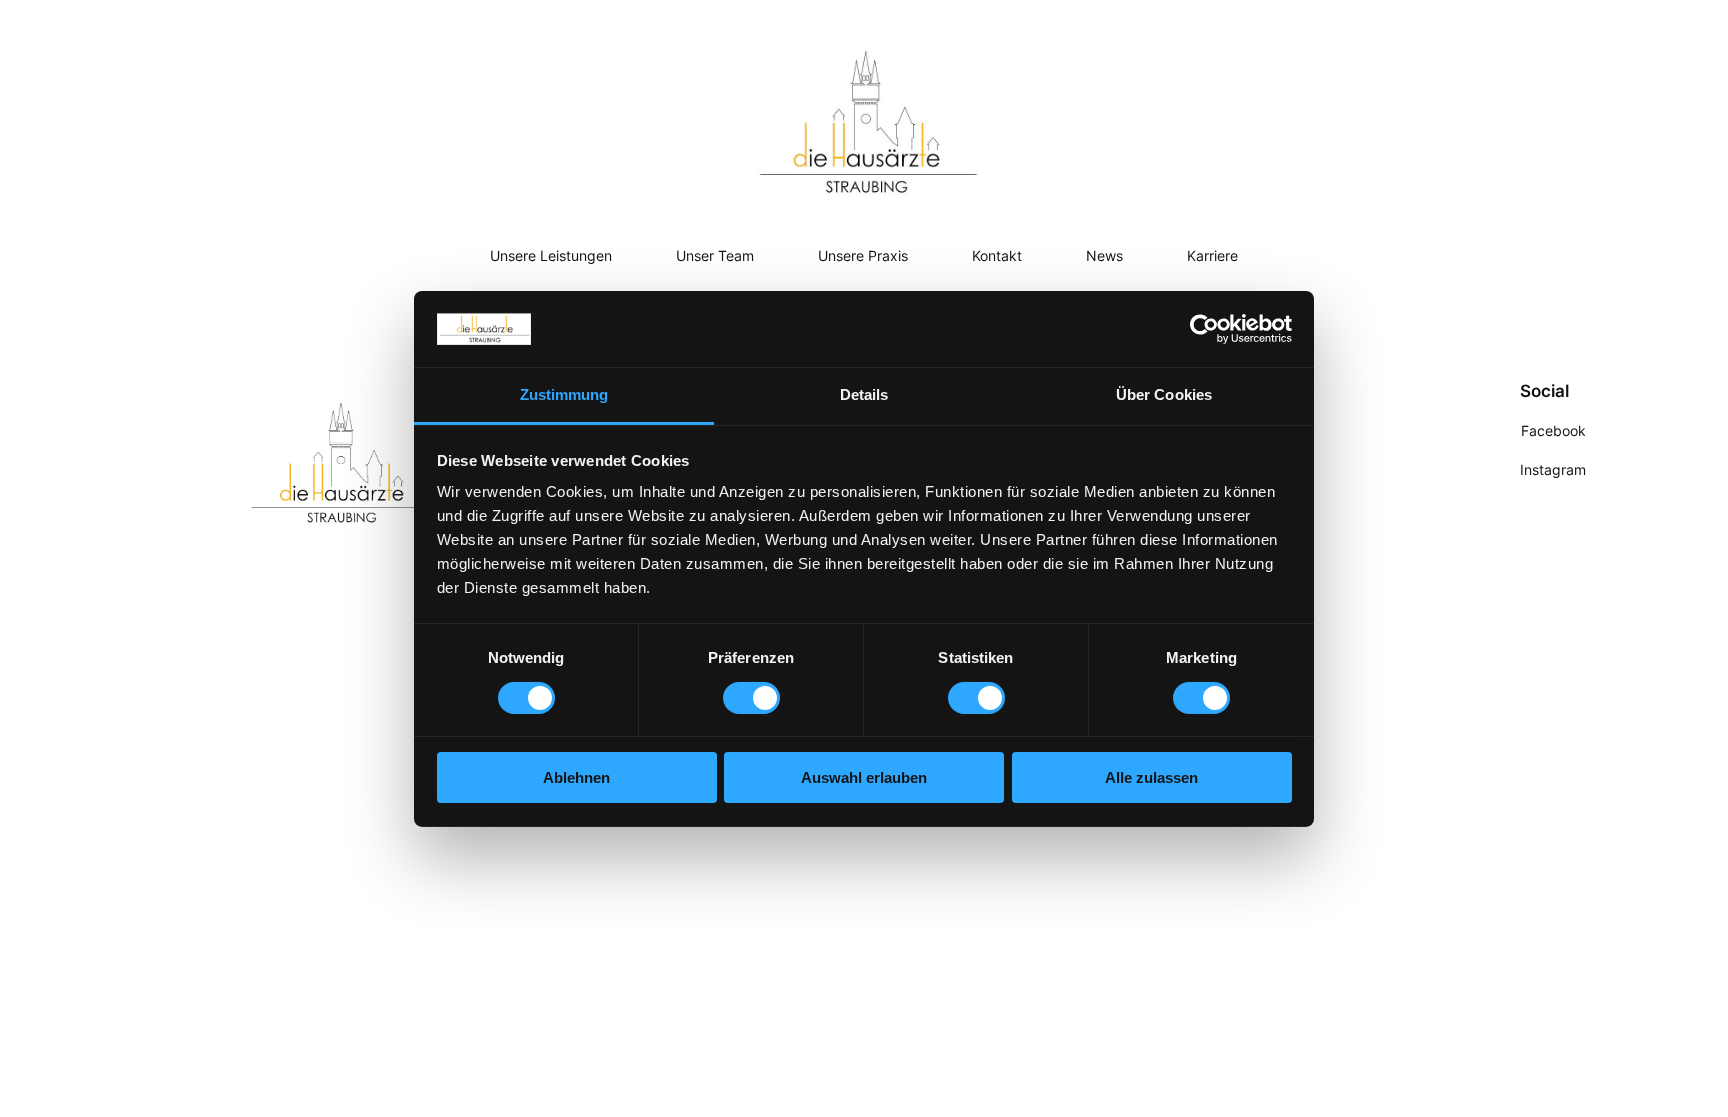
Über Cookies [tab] (1164, 394)
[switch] (751, 698)
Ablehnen (576, 777)
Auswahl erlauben (864, 777)
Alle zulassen (1151, 777)
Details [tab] (864, 394)
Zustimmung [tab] (564, 394)
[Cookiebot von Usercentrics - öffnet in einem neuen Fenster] (1204, 329)
